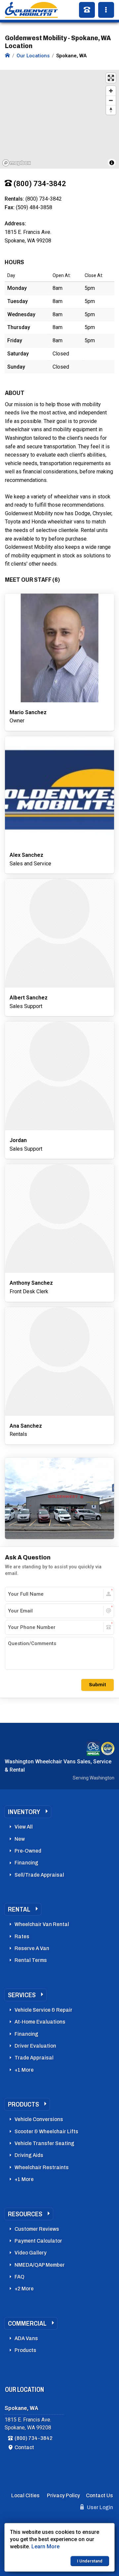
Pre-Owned (28, 1851)
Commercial (27, 2323)
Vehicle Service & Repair (43, 2010)
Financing (26, 1863)
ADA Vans (26, 2338)
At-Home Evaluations (40, 2022)
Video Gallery (31, 2253)
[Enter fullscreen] (111, 78)
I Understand (90, 2561)
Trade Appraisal (34, 2058)
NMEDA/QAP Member (40, 2265)
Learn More (45, 2547)
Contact (24, 2447)
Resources (25, 2214)
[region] (59, 119)
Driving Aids (29, 2155)
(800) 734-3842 (34, 2438)
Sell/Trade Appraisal (39, 1875)
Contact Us (99, 2495)
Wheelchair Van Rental (42, 1924)
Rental (19, 1909)
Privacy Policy (63, 2495)
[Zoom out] (111, 100)
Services (22, 1995)
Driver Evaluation (35, 2046)
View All (24, 1827)
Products (23, 2104)
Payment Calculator (38, 2241)
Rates (22, 1936)
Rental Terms (31, 1960)
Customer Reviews (37, 2229)
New (20, 1839)
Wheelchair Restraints (42, 2167)
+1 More (24, 2070)
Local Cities (25, 2495)
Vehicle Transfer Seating (44, 2143)
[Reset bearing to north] (111, 110)
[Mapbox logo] (17, 163)
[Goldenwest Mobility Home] (7, 56)
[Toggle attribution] (112, 163)
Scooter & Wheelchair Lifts (46, 2131)
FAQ (20, 2277)
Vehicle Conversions (39, 2119)
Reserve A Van (32, 1948)
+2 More (24, 2289)
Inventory (24, 1812)
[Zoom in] (111, 91)
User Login (99, 2507)
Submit (98, 1685)
